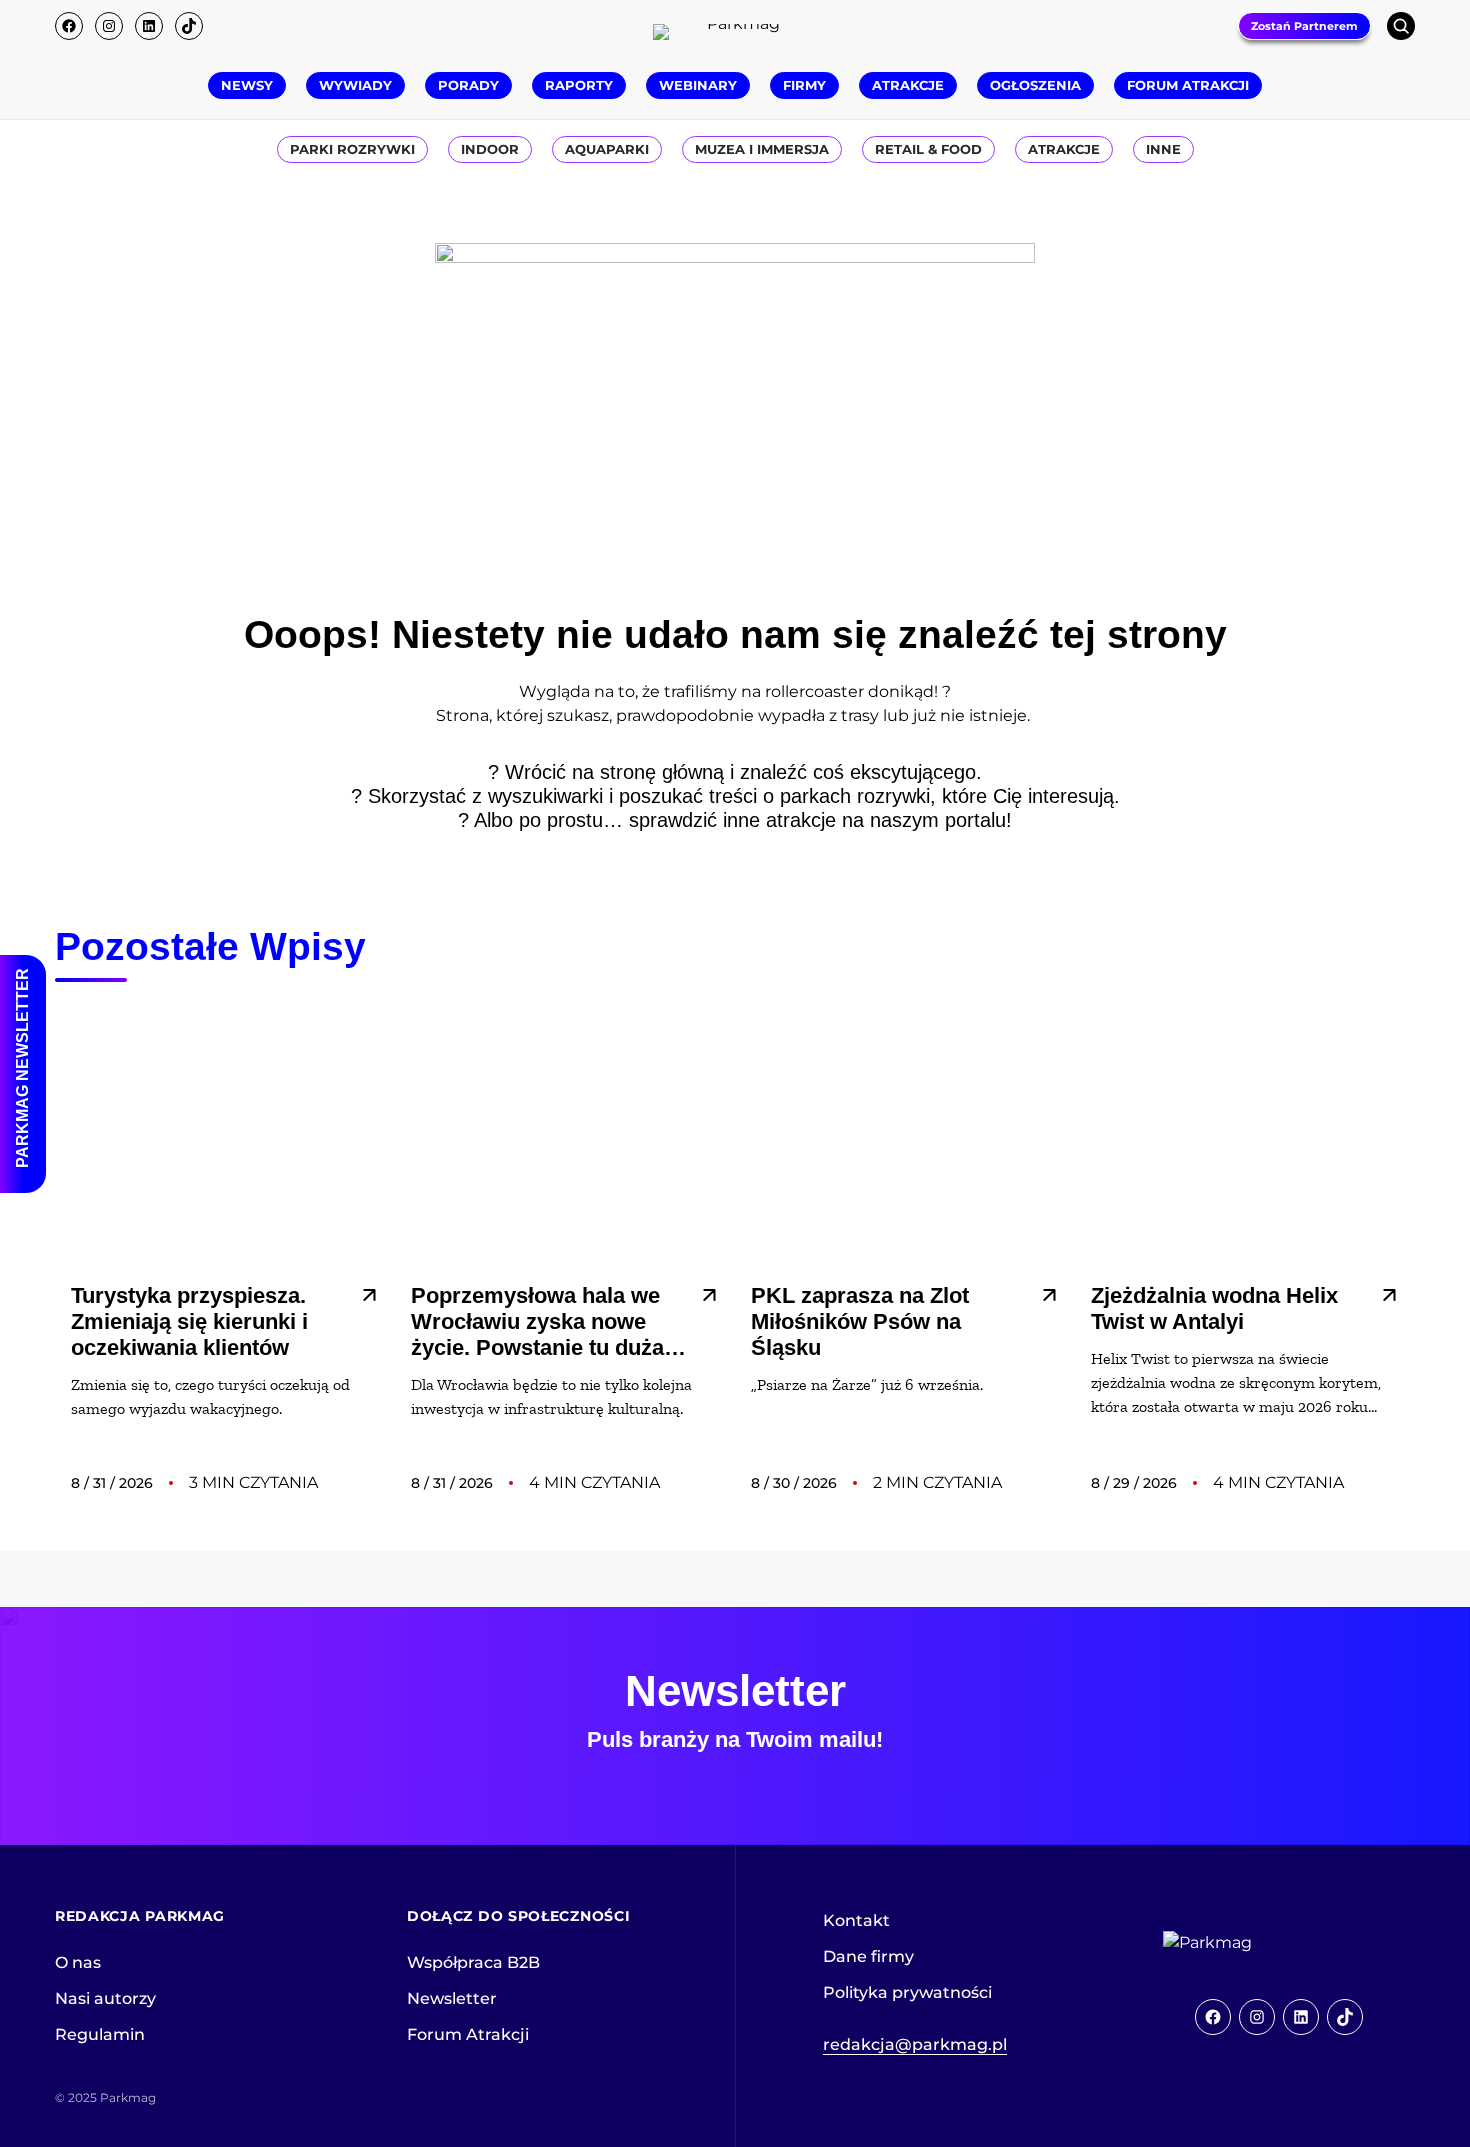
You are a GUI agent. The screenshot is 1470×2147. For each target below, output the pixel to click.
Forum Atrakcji (468, 2034)
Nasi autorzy (105, 1998)
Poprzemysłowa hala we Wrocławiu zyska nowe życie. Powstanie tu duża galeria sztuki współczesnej (537, 1322)
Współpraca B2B (473, 1962)
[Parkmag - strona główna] (1263, 1943)
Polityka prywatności (907, 1992)
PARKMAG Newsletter (22, 1068)
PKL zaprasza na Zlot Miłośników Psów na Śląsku (860, 1321)
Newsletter (452, 1998)
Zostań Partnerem (1304, 26)
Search (1401, 26)
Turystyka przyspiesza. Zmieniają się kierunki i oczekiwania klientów (189, 1321)
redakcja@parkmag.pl (915, 2044)
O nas (78, 1962)
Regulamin (100, 2034)
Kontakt (856, 1920)
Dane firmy (868, 1956)
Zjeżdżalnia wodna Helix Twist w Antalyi (1214, 1308)
